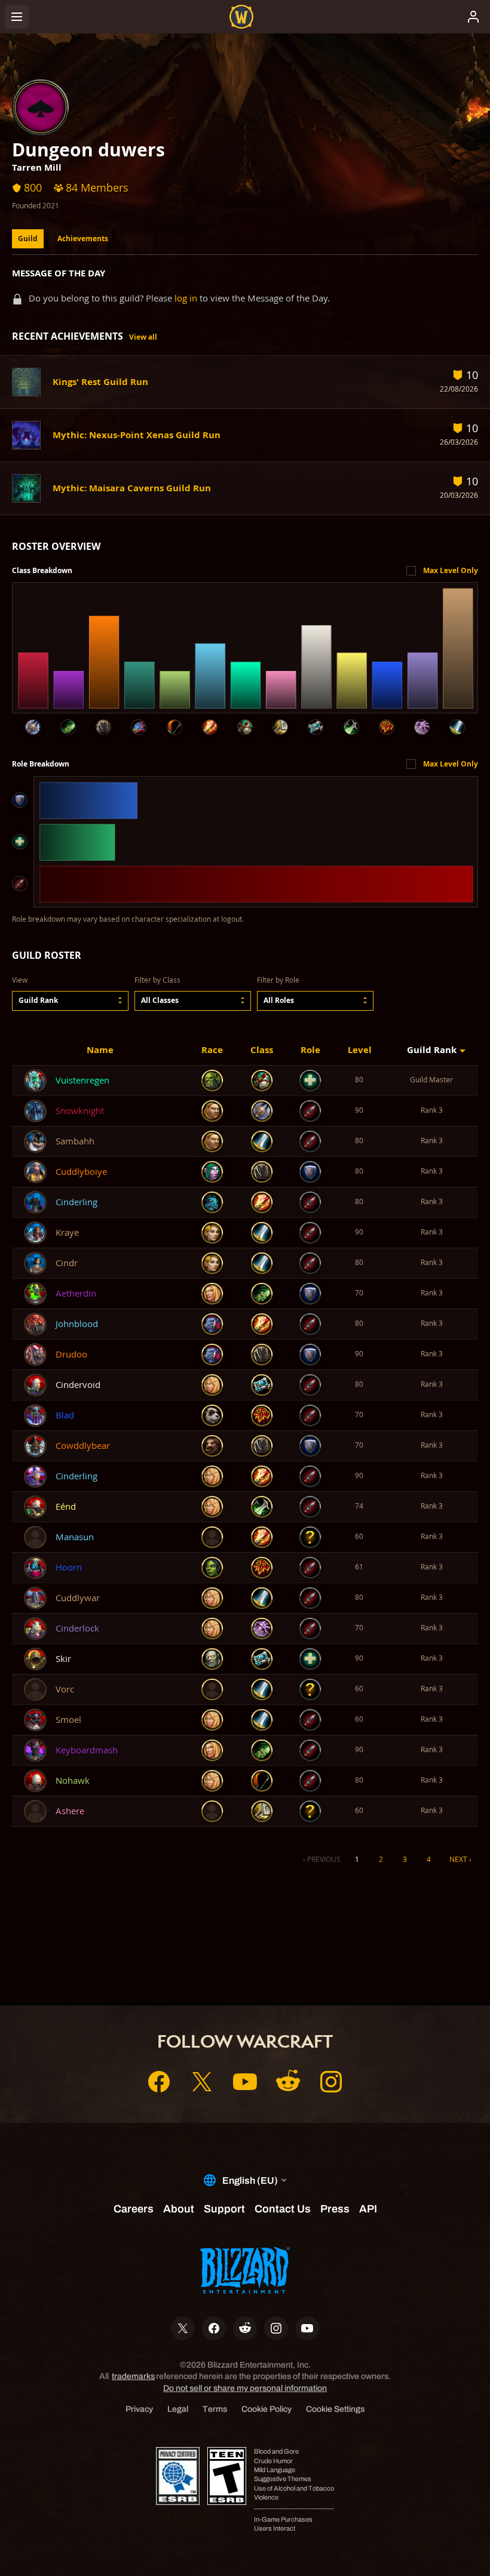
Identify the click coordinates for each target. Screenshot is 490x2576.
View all (143, 337)
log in (186, 298)
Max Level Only (451, 570)
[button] (70, 1001)
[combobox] (70, 1001)
